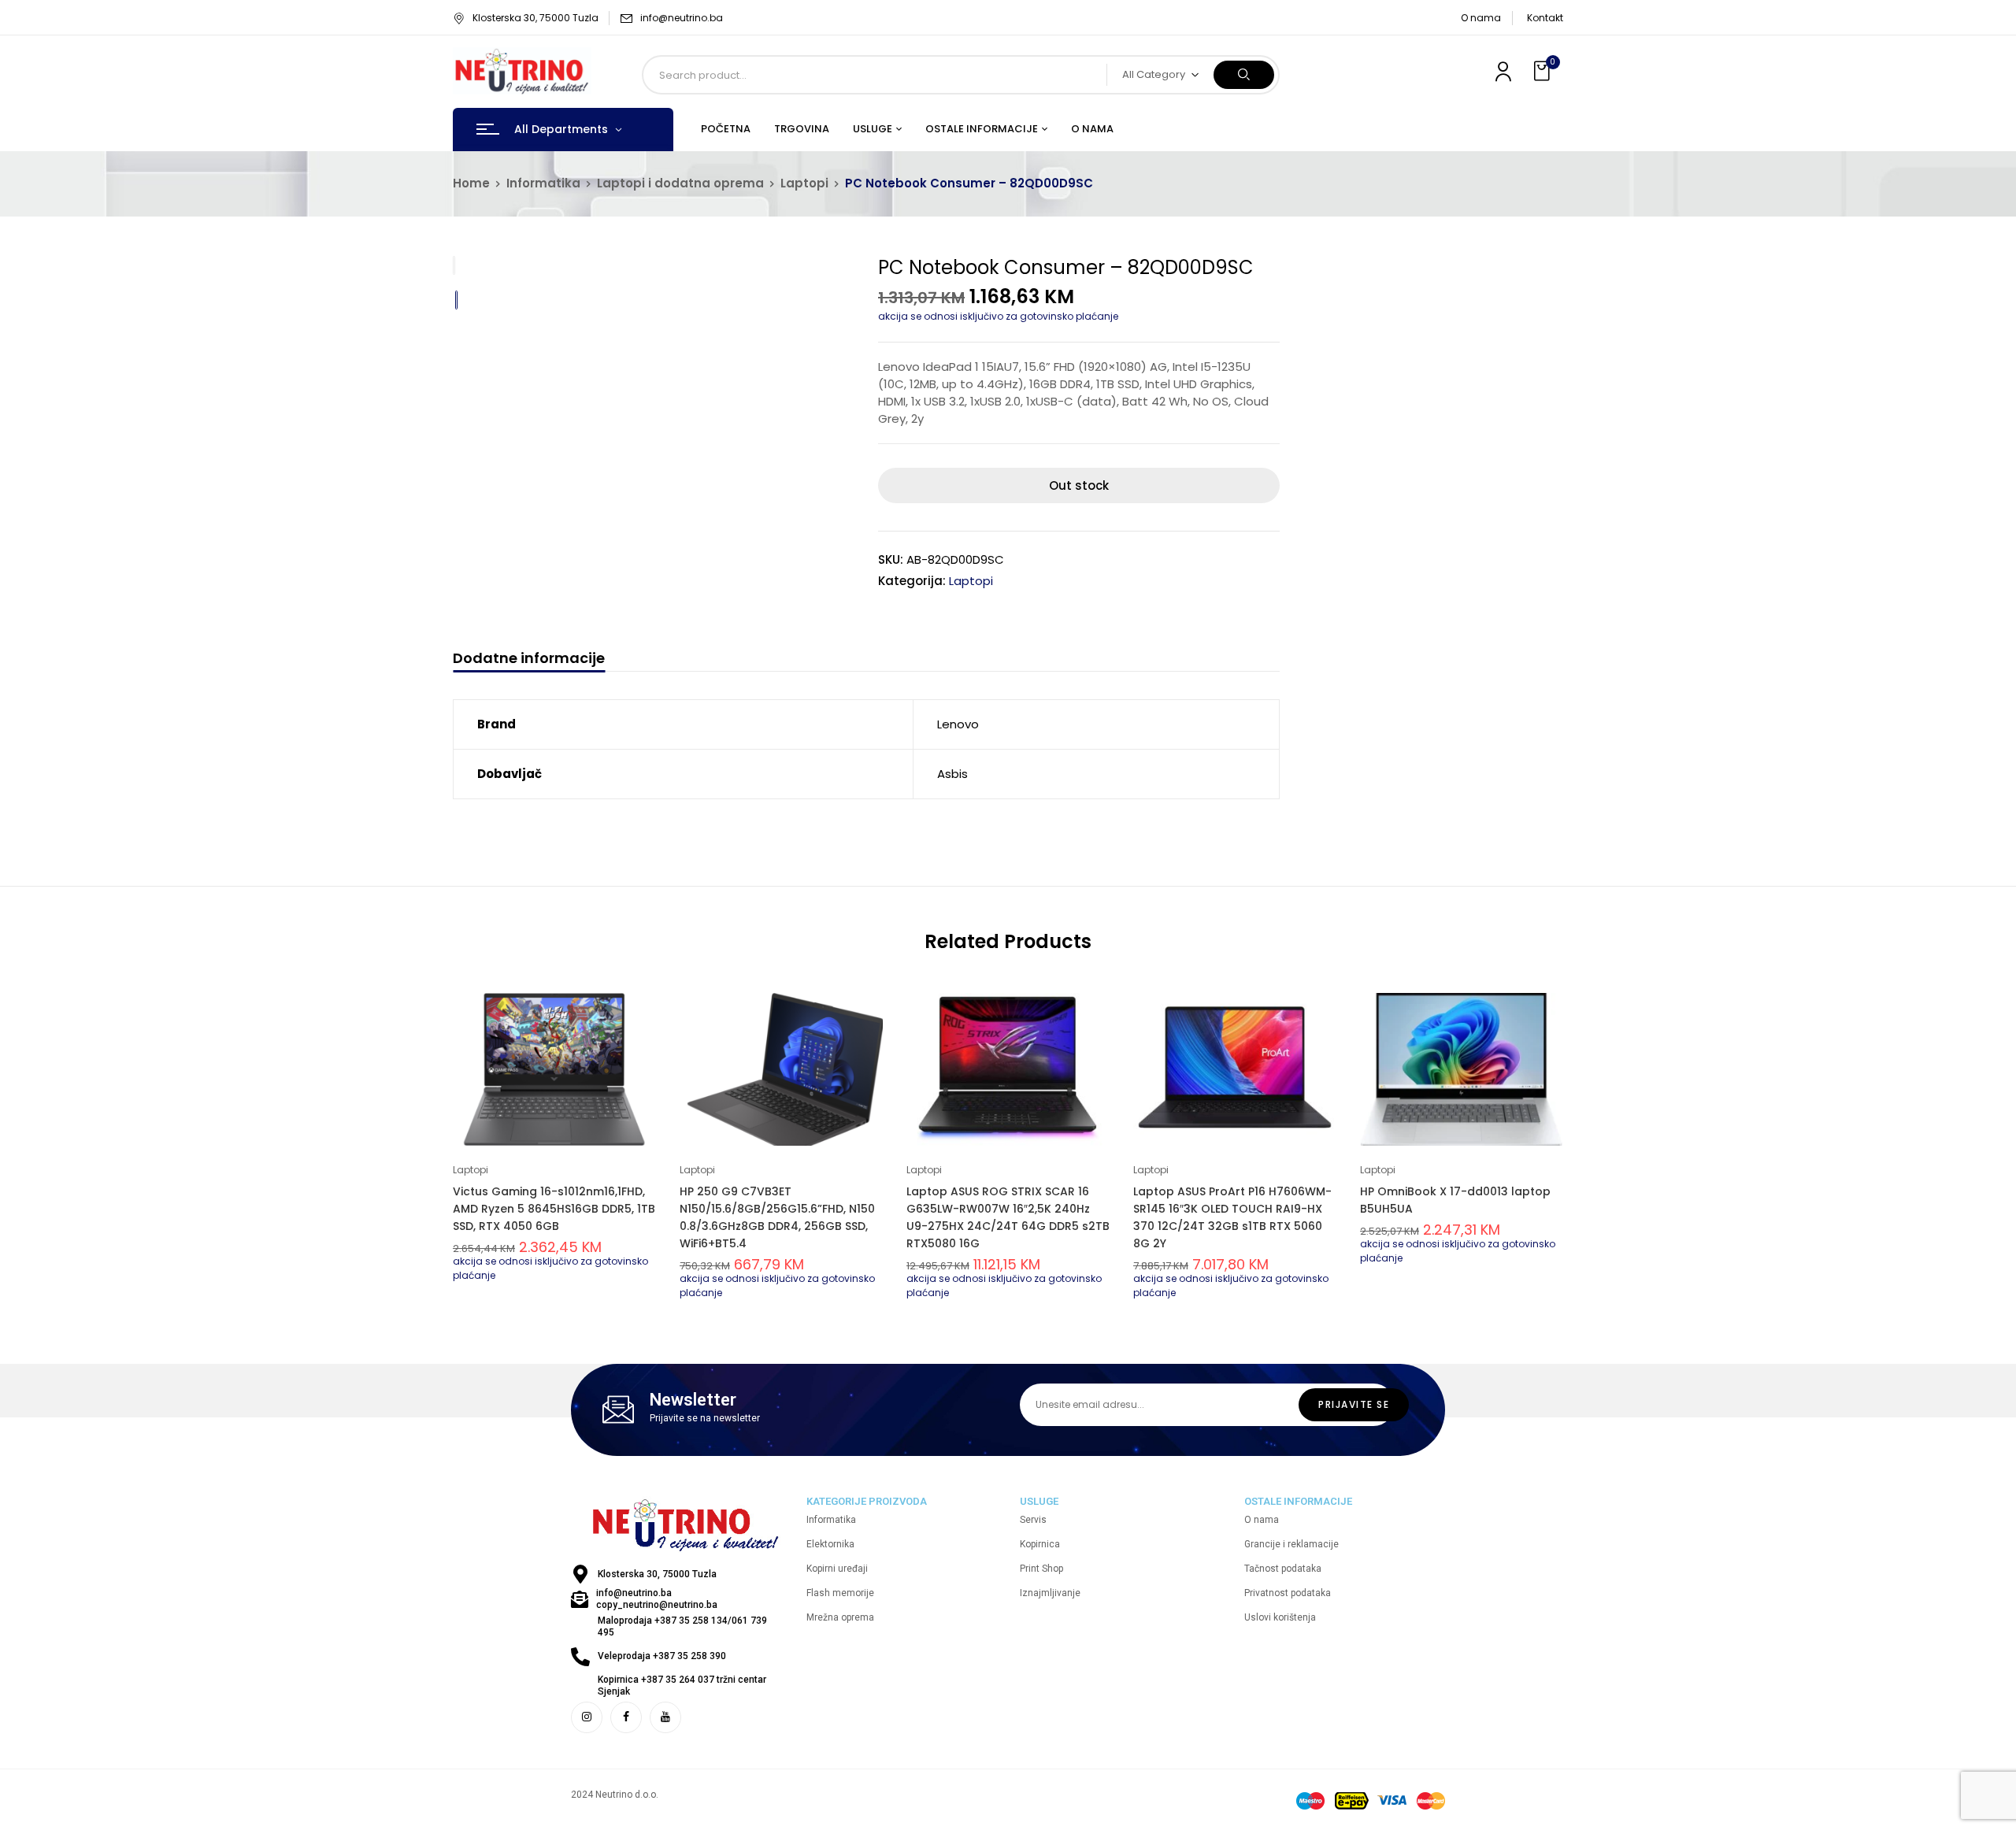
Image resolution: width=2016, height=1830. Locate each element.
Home (471, 183)
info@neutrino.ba (682, 18)
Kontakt (1545, 18)
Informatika (543, 183)
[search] (1244, 75)
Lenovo (958, 724)
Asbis (952, 774)
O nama (1481, 18)
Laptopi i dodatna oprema (680, 183)
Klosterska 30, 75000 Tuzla (535, 18)
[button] (1543, 71)
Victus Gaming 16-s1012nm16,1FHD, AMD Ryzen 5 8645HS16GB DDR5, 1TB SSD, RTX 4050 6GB (554, 1209)
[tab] (529, 660)
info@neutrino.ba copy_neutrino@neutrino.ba (657, 1599)
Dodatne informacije (529, 659)
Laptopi (804, 183)
